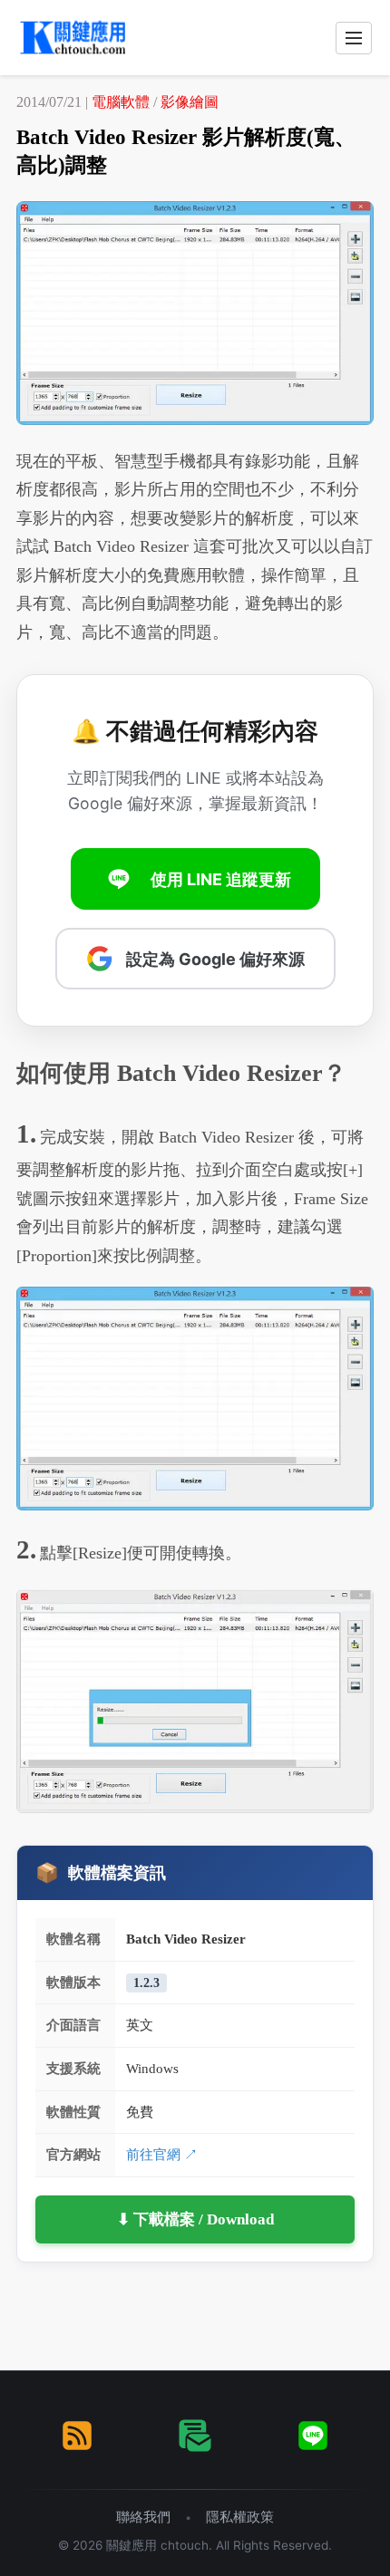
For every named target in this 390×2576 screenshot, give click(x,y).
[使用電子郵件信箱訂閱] (195, 2436)
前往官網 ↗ (162, 2154)
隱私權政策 (240, 2517)
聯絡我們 (143, 2517)
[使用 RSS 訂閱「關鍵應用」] (77, 2436)
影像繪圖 (190, 102)
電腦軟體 (121, 102)
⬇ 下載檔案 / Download (195, 2219)
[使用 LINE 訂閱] (313, 2436)
